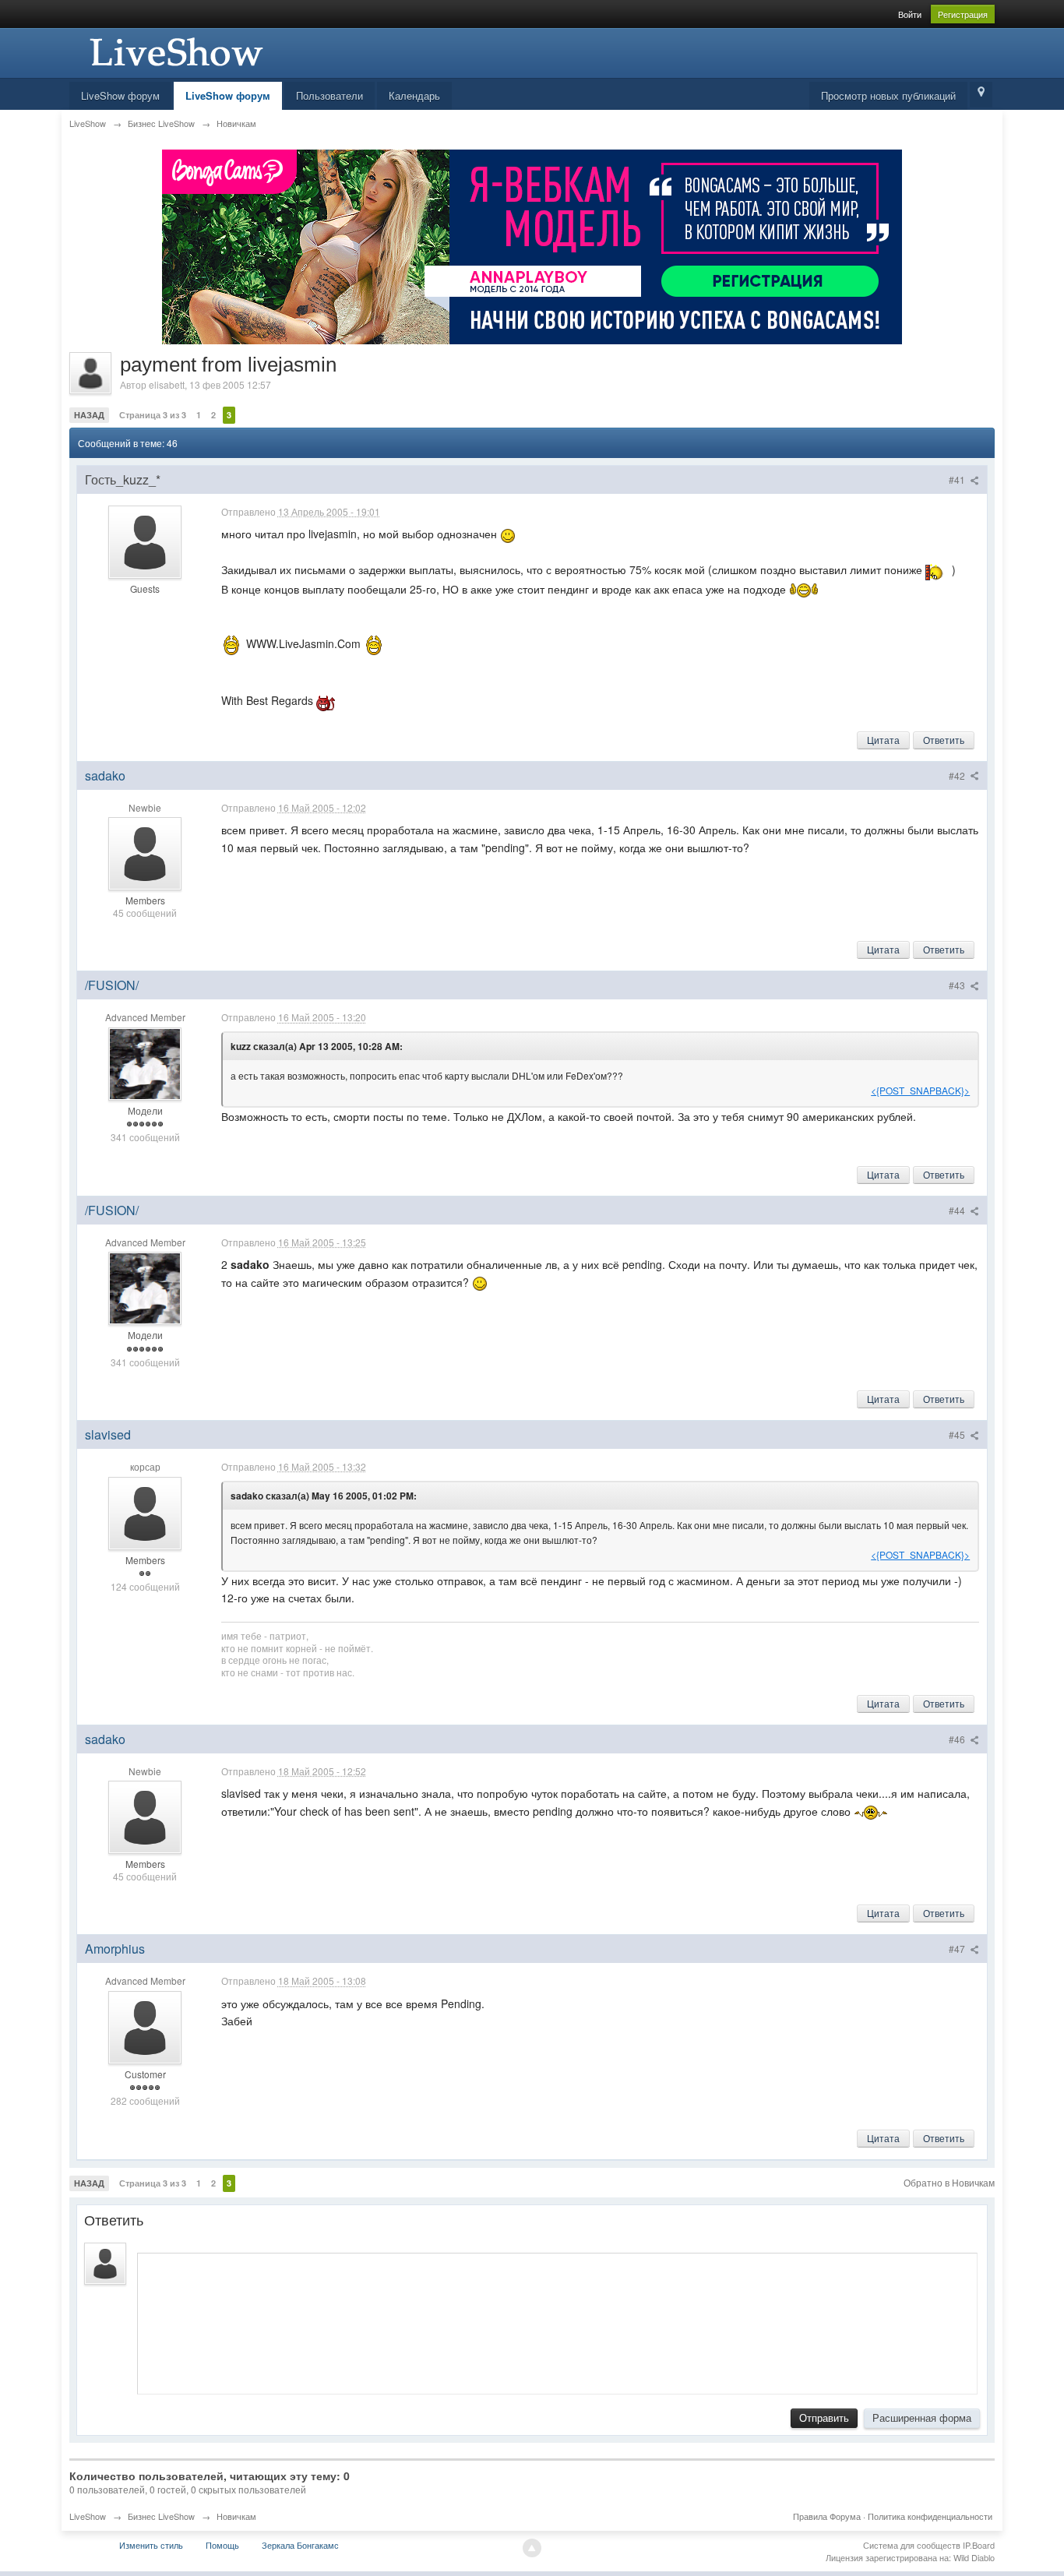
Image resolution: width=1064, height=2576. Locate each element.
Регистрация (963, 14)
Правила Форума (827, 2516)
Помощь (222, 2545)
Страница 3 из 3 (153, 415)
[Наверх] (532, 2548)
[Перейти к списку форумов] (174, 51)
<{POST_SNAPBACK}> (920, 1090)
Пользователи (329, 95)
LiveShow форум (120, 95)
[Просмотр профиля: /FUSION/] (145, 1062)
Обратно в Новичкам (949, 2182)
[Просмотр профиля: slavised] (145, 1512)
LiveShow (88, 2516)
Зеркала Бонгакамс (300, 2545)
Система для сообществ (912, 2545)
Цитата (883, 740)
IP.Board (979, 2545)
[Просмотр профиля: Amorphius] (145, 2026)
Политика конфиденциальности (930, 2516)
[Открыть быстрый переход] (981, 95)
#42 (958, 775)
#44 (958, 1210)
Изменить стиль (151, 2545)
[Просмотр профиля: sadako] (145, 852)
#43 (958, 985)
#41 (958, 479)
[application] (557, 2320)
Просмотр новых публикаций (888, 95)
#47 (958, 1949)
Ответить (944, 740)
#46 (958, 1739)
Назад (89, 415)
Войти (910, 14)
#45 (958, 1434)
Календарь (414, 95)
